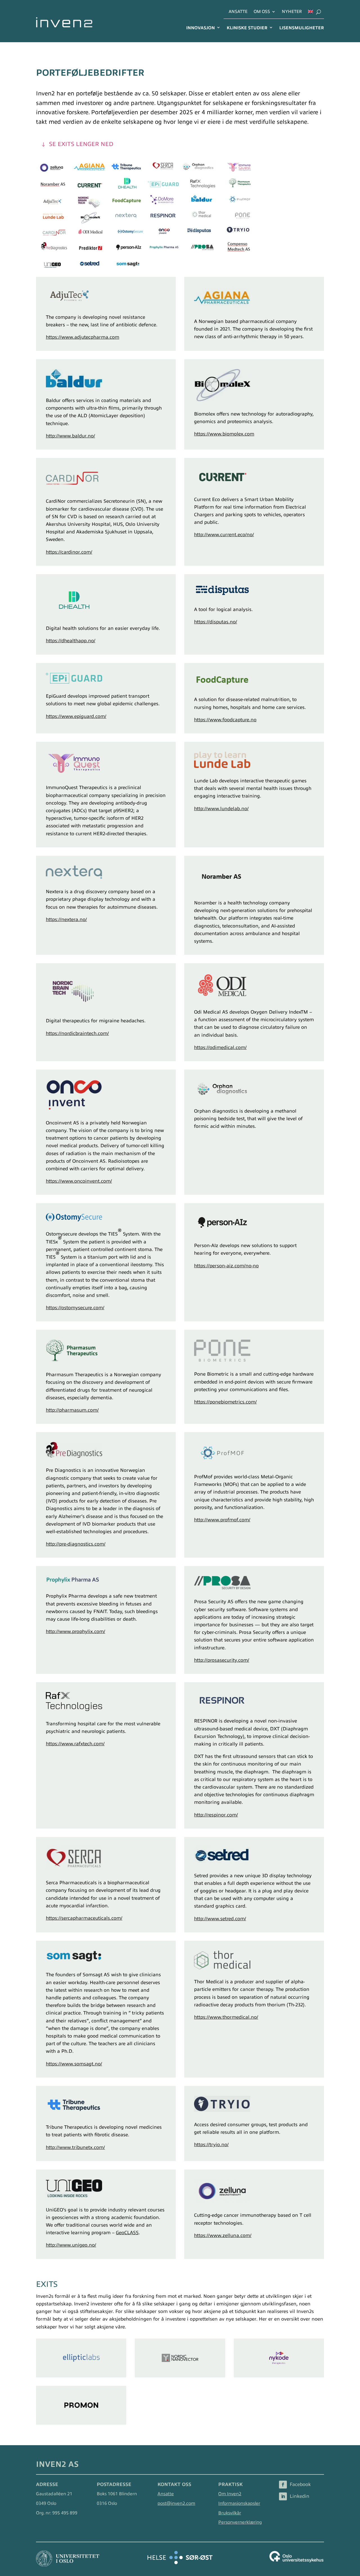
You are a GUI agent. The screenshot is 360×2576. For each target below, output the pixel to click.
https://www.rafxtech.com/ (75, 1744)
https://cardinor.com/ (69, 552)
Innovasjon (201, 28)
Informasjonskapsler (239, 2503)
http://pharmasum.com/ (72, 1410)
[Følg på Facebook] (283, 2485)
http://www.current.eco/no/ (224, 535)
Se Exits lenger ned (81, 144)
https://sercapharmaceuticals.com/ (84, 1918)
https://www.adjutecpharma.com (83, 337)
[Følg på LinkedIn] (283, 2496)
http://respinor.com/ (216, 1815)
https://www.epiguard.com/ (76, 716)
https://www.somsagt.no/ (74, 2064)
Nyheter (292, 12)
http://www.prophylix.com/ (76, 1631)
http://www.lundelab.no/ (221, 809)
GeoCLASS (127, 2233)
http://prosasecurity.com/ (222, 1660)
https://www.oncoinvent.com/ (79, 1181)
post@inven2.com (176, 2503)
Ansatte (238, 12)
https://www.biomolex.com (224, 434)
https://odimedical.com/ (220, 1047)
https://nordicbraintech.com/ (77, 1033)
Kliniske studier (247, 28)
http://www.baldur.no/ (70, 436)
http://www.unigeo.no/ (71, 2245)
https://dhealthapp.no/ (71, 641)
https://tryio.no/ (211, 2145)
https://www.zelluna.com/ (223, 2235)
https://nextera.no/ (66, 919)
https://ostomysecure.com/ (75, 1308)
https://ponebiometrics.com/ (225, 1402)
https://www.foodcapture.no (225, 720)
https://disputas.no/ (216, 622)
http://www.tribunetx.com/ (75, 2147)
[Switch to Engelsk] (310, 13)
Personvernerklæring (240, 2522)
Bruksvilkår (230, 2513)
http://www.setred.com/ (220, 1919)
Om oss (262, 12)
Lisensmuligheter (302, 28)
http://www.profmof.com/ (222, 1520)
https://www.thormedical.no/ (226, 2017)
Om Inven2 (230, 2494)
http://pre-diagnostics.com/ (76, 1544)
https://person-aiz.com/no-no (226, 1266)
